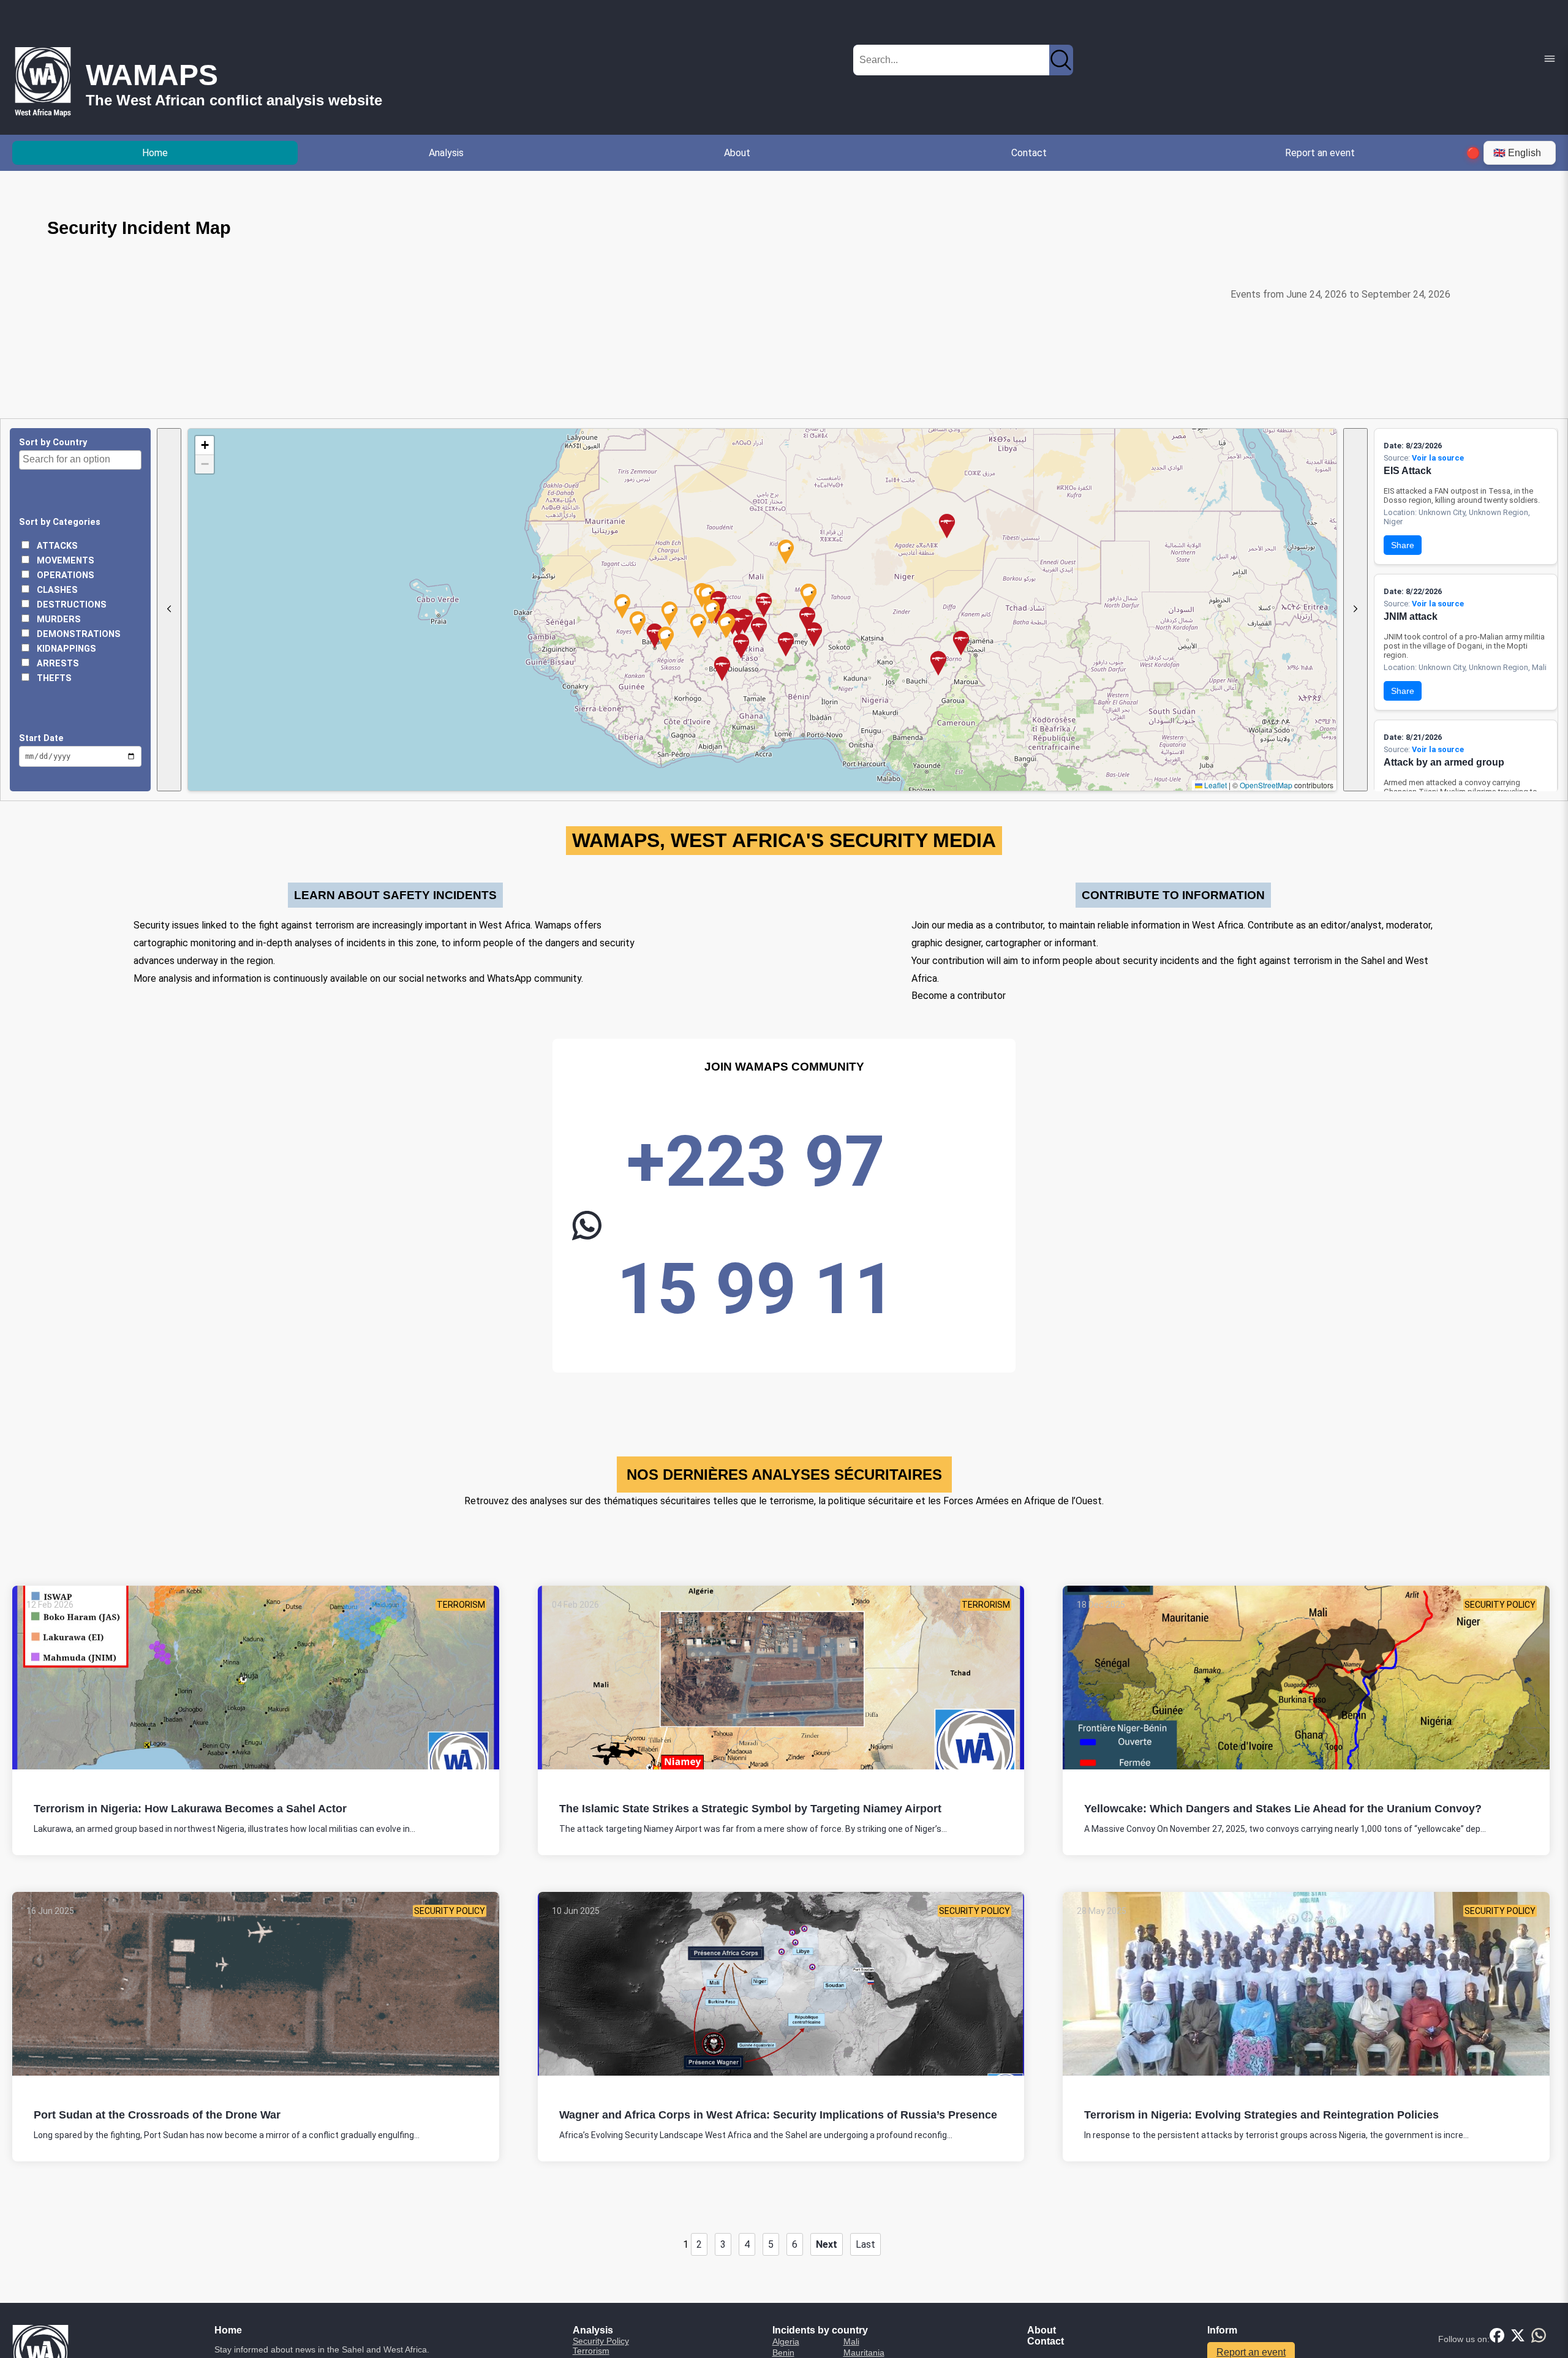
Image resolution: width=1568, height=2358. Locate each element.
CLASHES (56, 590)
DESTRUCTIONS (70, 605)
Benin (783, 2352)
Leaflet (1215, 785)
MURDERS (58, 620)
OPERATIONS (64, 575)
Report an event (1320, 153)
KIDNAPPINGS (65, 649)
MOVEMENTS (64, 561)
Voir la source (1438, 458)
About (737, 153)
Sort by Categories (60, 522)
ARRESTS (57, 664)
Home (155, 153)
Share (1403, 545)
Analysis (446, 153)
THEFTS (53, 678)
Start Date (41, 738)
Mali (851, 2341)
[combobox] (80, 460)
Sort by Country (53, 443)
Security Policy (601, 2341)
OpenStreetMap (1266, 785)
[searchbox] (82, 459)
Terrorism (591, 2351)
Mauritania (864, 2352)
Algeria (786, 2341)
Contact (1029, 153)
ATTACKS (56, 546)
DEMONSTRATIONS (77, 634)
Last (865, 2244)
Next (827, 2244)
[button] (814, 647)
